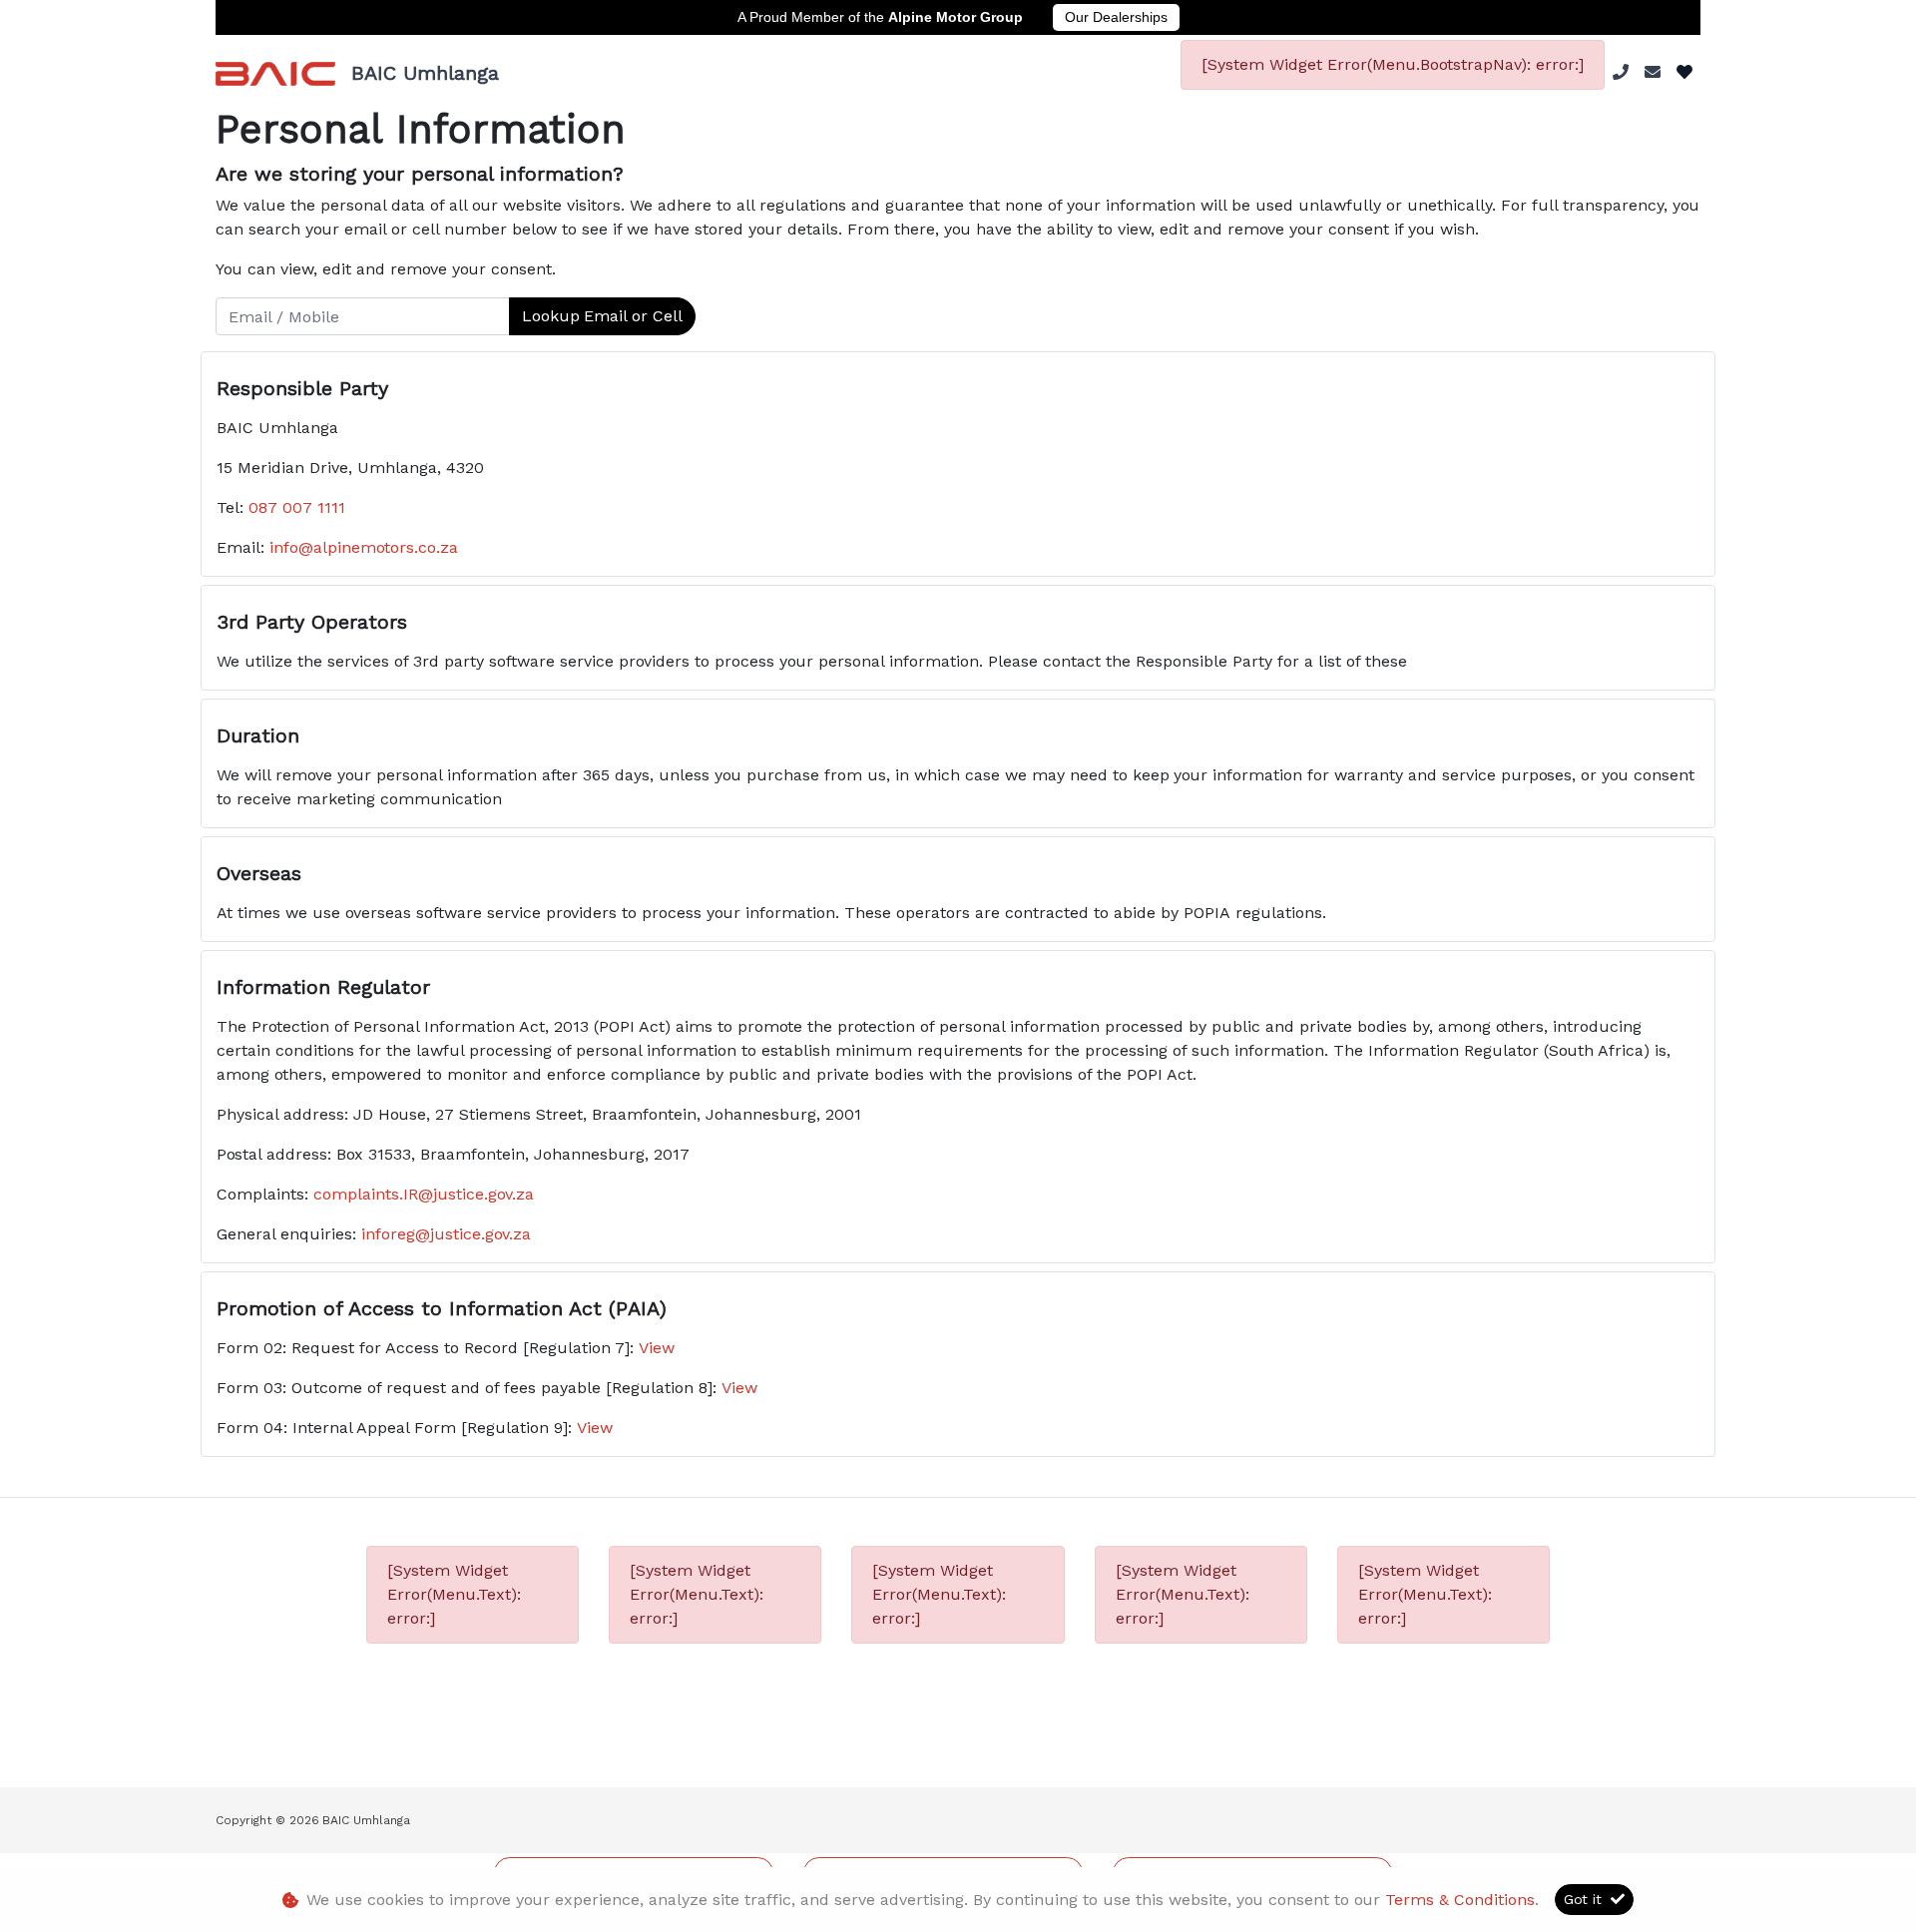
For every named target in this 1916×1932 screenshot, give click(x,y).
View (657, 1348)
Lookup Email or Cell (602, 316)
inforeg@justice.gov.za (446, 1234)
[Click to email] (1653, 72)
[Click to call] (1621, 72)
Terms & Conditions (1460, 1900)
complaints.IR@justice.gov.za (424, 1194)
